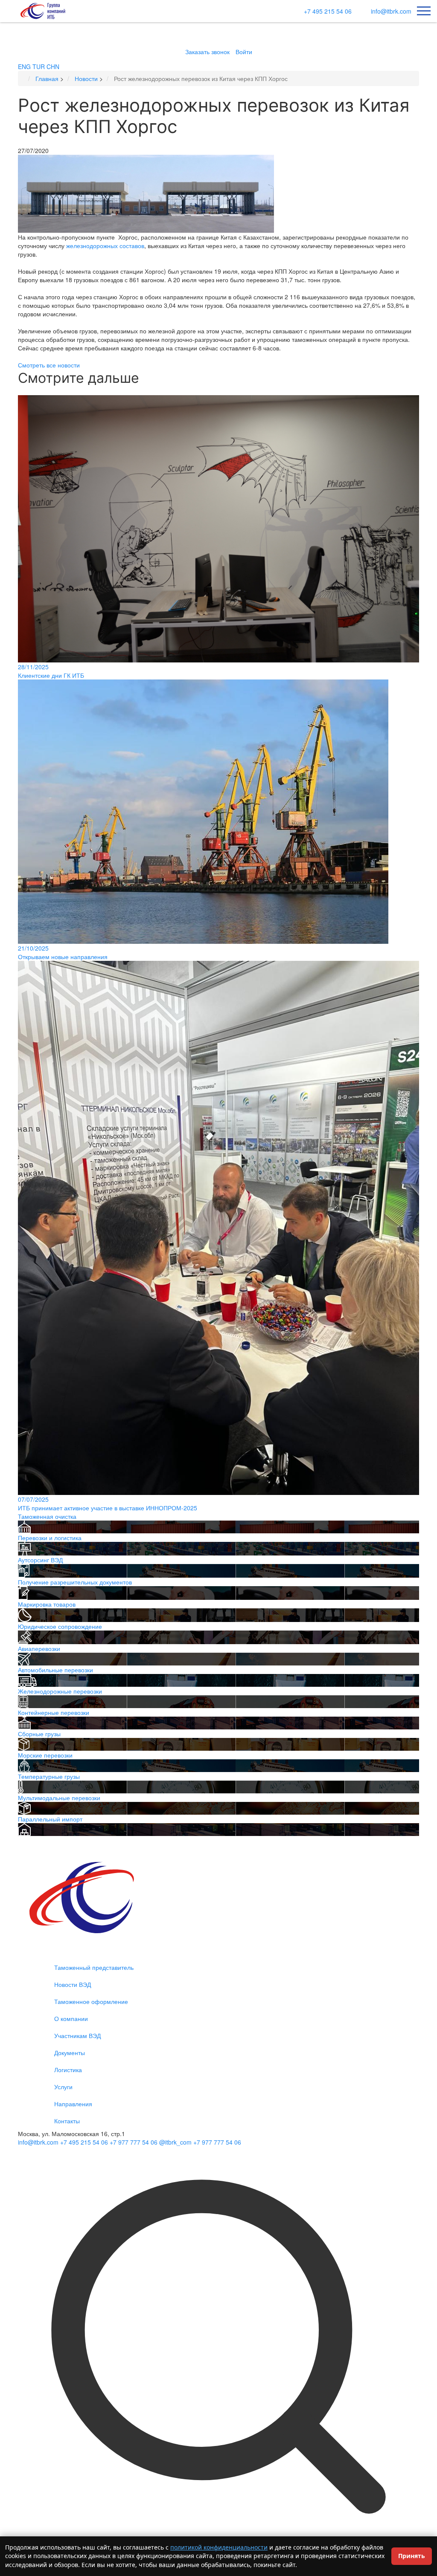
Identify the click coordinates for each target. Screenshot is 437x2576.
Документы (70, 2053)
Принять (412, 2556)
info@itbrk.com (391, 11)
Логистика (68, 2070)
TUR (39, 66)
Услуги (63, 2087)
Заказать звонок (207, 52)
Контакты (67, 2121)
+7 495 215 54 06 (328, 11)
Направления (73, 2104)
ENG (24, 66)
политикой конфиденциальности (219, 2547)
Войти (244, 52)
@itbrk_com (175, 2142)
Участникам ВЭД (77, 2035)
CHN (53, 66)
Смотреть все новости (49, 365)
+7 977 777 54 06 (134, 2142)
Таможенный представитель (94, 1967)
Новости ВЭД (73, 1984)
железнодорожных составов (105, 246)
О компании (71, 2018)
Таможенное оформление (91, 2001)
